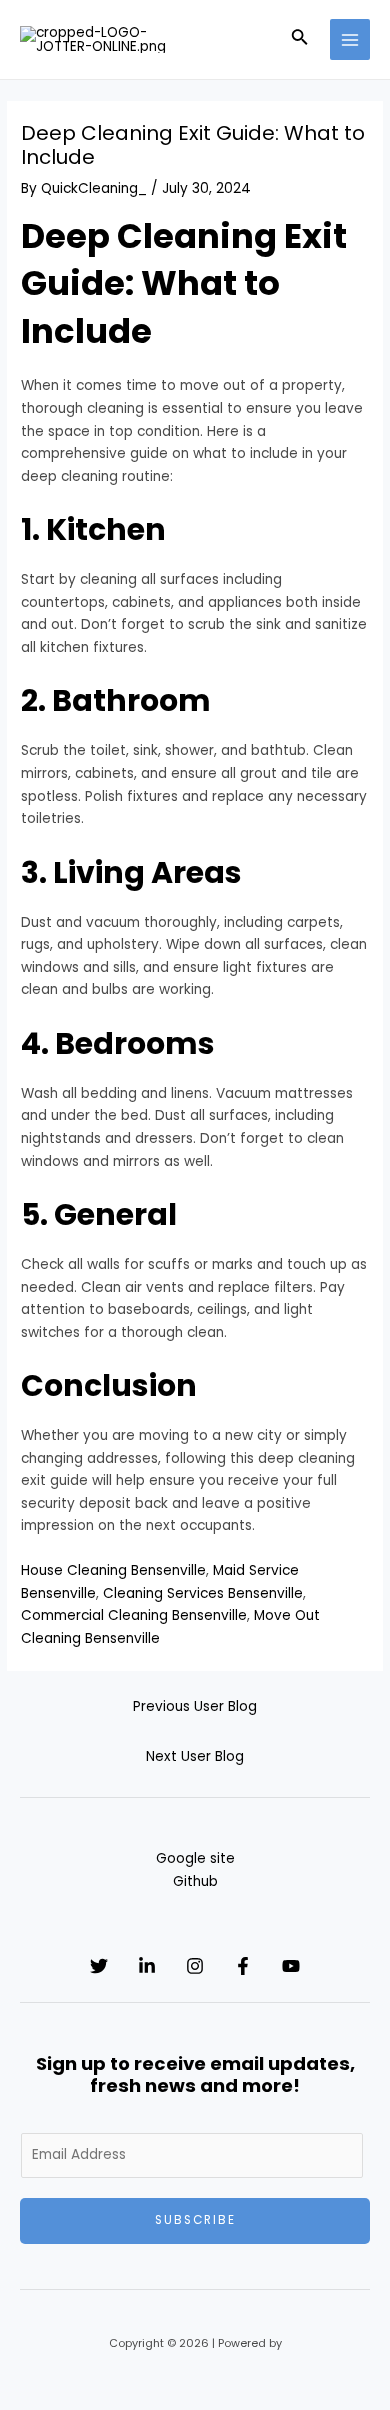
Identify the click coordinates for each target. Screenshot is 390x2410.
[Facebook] (243, 1966)
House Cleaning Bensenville (113, 1570)
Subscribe (195, 2220)
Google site (195, 1858)
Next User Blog (195, 1756)
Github (195, 1881)
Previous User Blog (195, 1706)
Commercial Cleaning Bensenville (134, 1615)
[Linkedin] (147, 1966)
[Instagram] (195, 1966)
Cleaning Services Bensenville (203, 1593)
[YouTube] (291, 1966)
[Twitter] (99, 1966)
